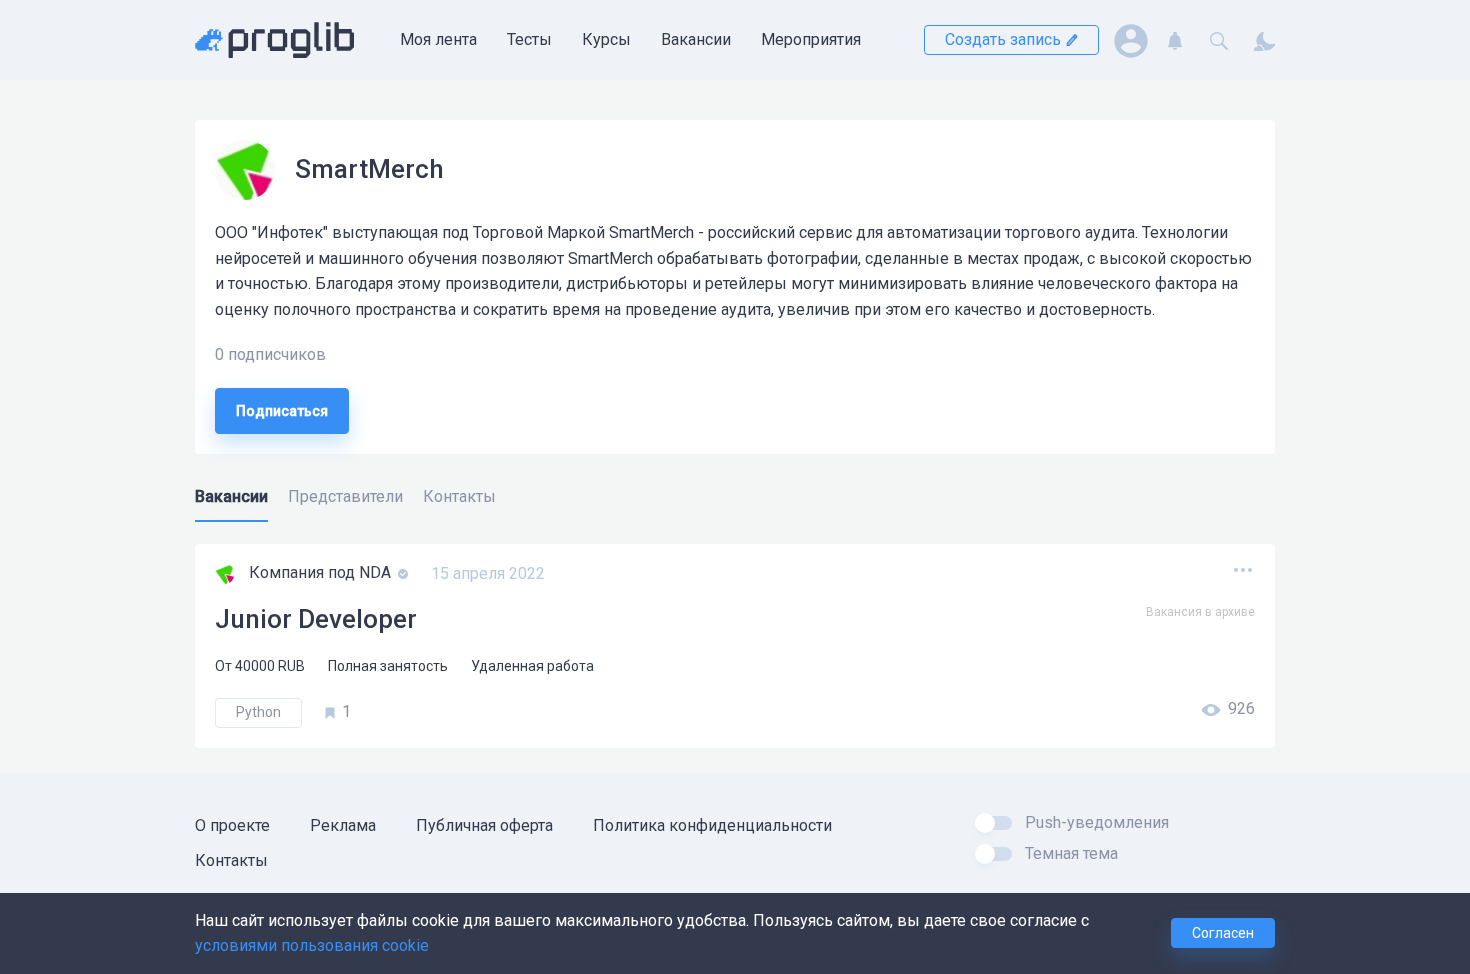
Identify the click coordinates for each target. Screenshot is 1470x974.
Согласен (1223, 933)
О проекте (232, 825)
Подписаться (282, 411)
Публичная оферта (484, 825)
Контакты (231, 860)
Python (258, 712)
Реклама (343, 825)
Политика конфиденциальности (712, 825)
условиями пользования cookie (312, 945)
